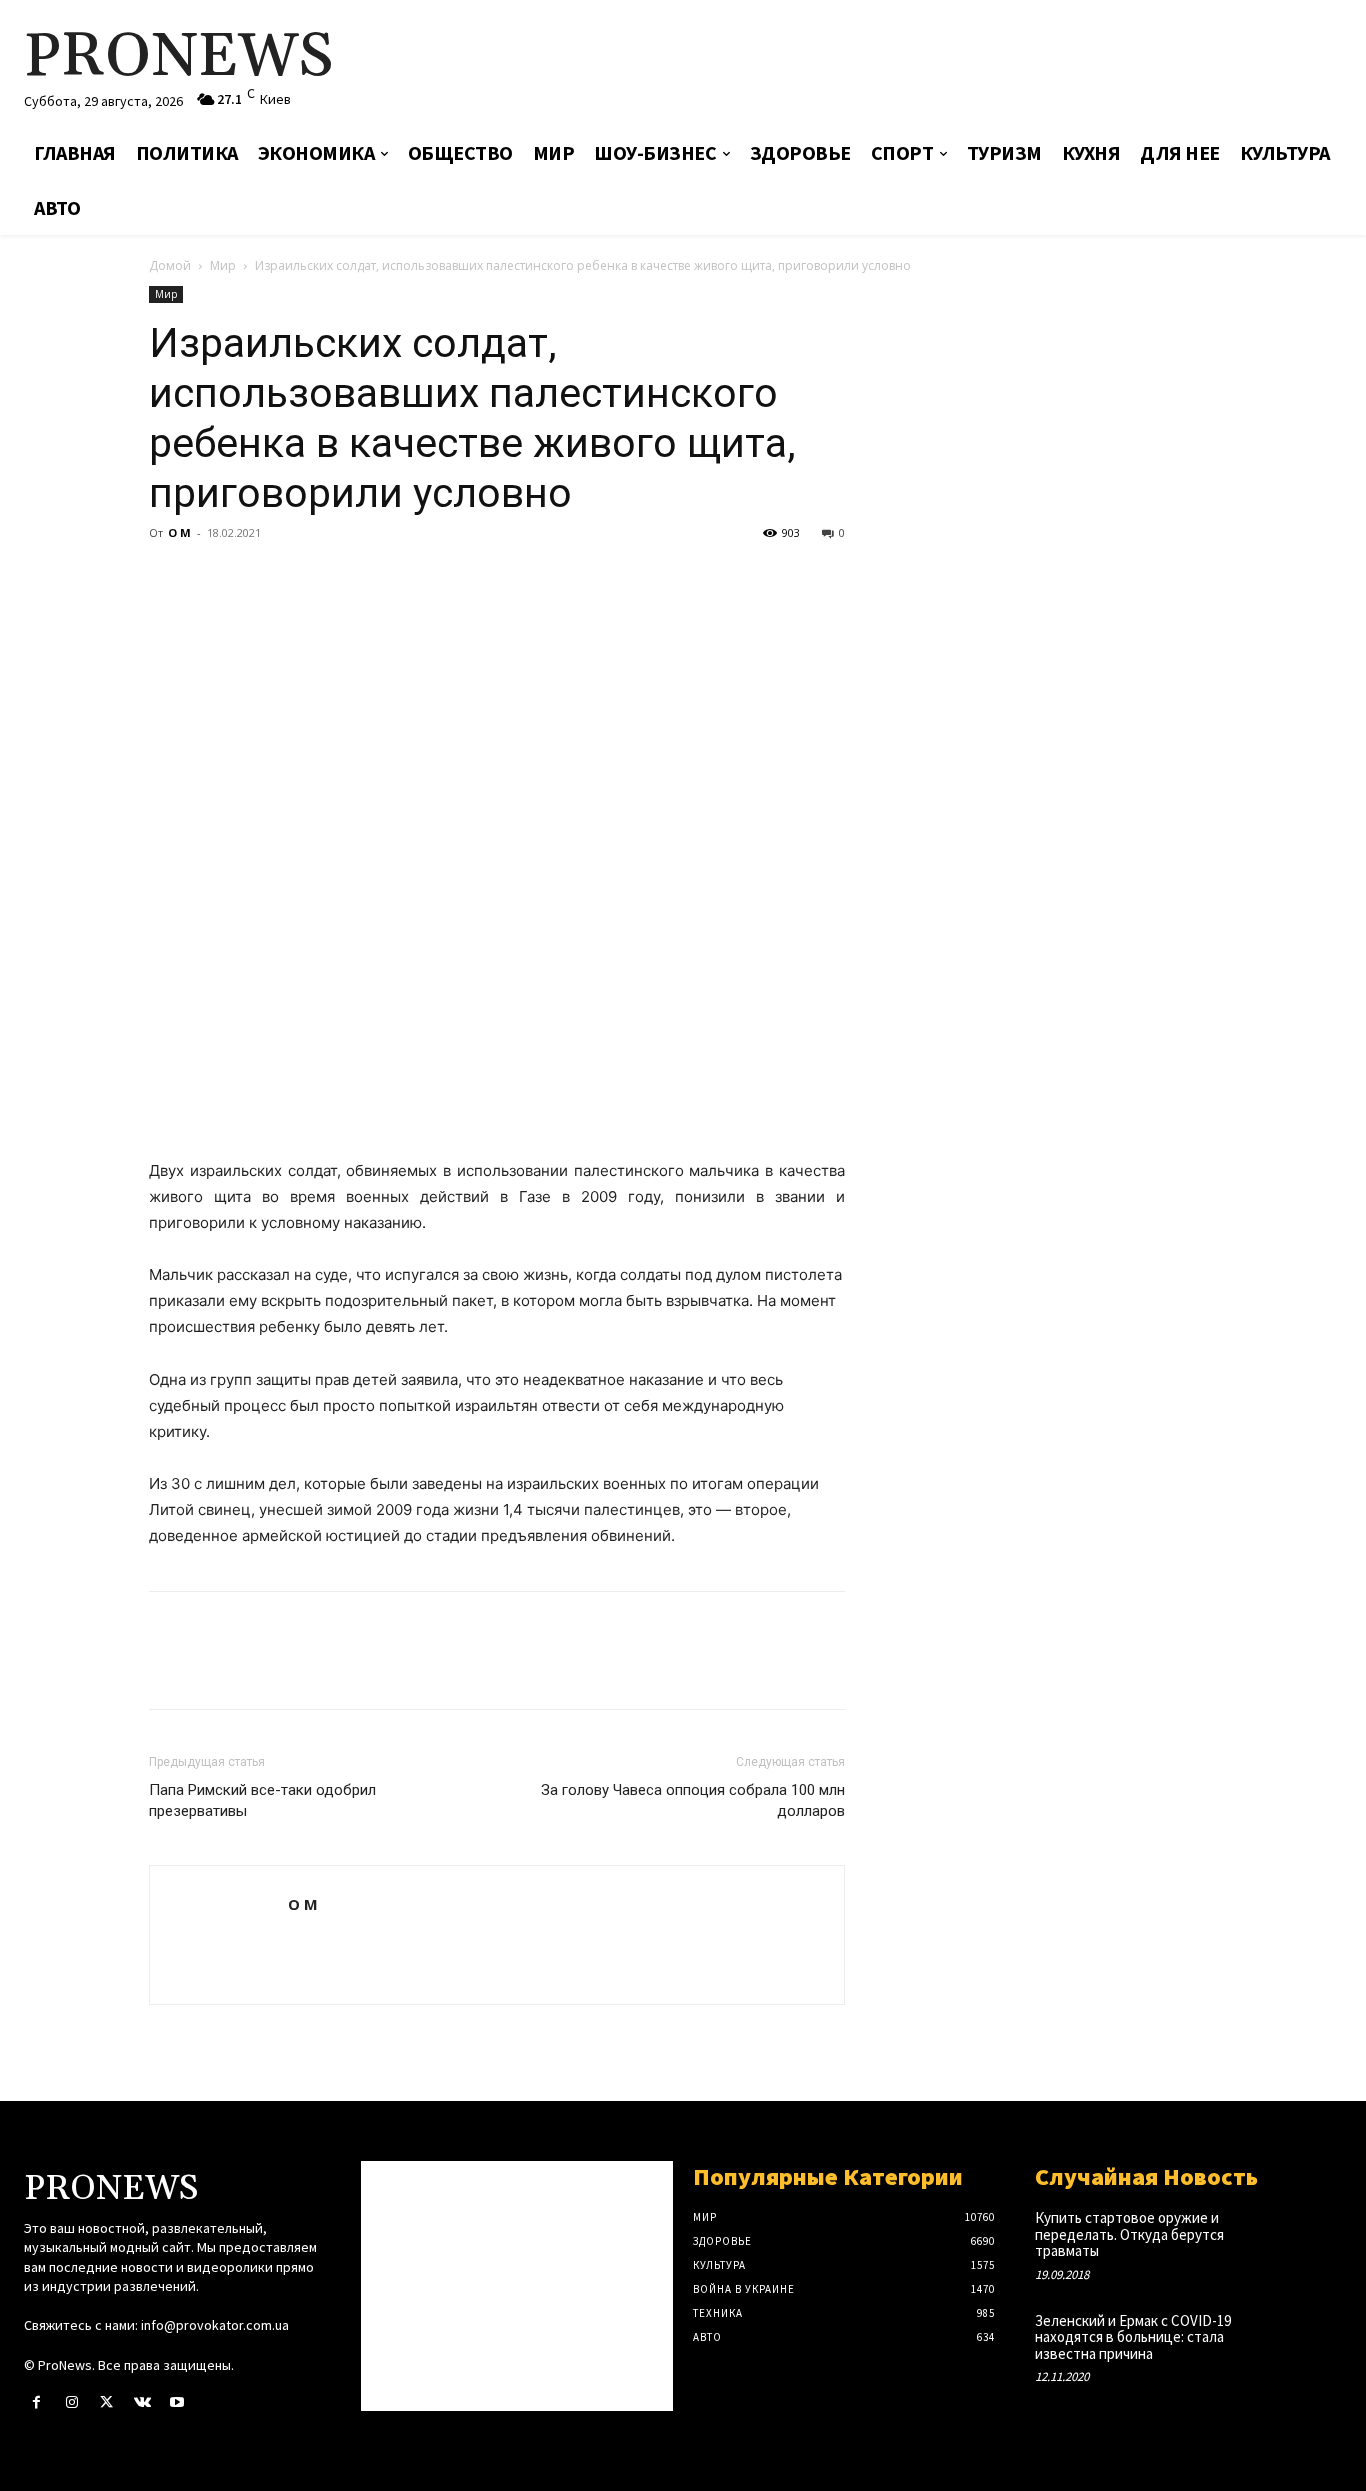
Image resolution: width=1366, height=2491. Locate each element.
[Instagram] (71, 2402)
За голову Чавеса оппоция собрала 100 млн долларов (693, 1800)
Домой (170, 265)
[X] (215, 578)
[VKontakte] (142, 2402)
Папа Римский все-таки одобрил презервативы (262, 1800)
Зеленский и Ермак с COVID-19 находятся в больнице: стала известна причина (1133, 2337)
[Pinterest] (261, 578)
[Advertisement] (906, 65)
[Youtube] (177, 2402)
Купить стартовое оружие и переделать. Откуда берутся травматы (1129, 2234)
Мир (223, 265)
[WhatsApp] (307, 578)
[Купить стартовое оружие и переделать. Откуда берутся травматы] (1311, 2236)
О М (179, 532)
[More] (354, 578)
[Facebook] (169, 578)
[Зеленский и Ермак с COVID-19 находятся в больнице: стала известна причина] (1311, 2339)
